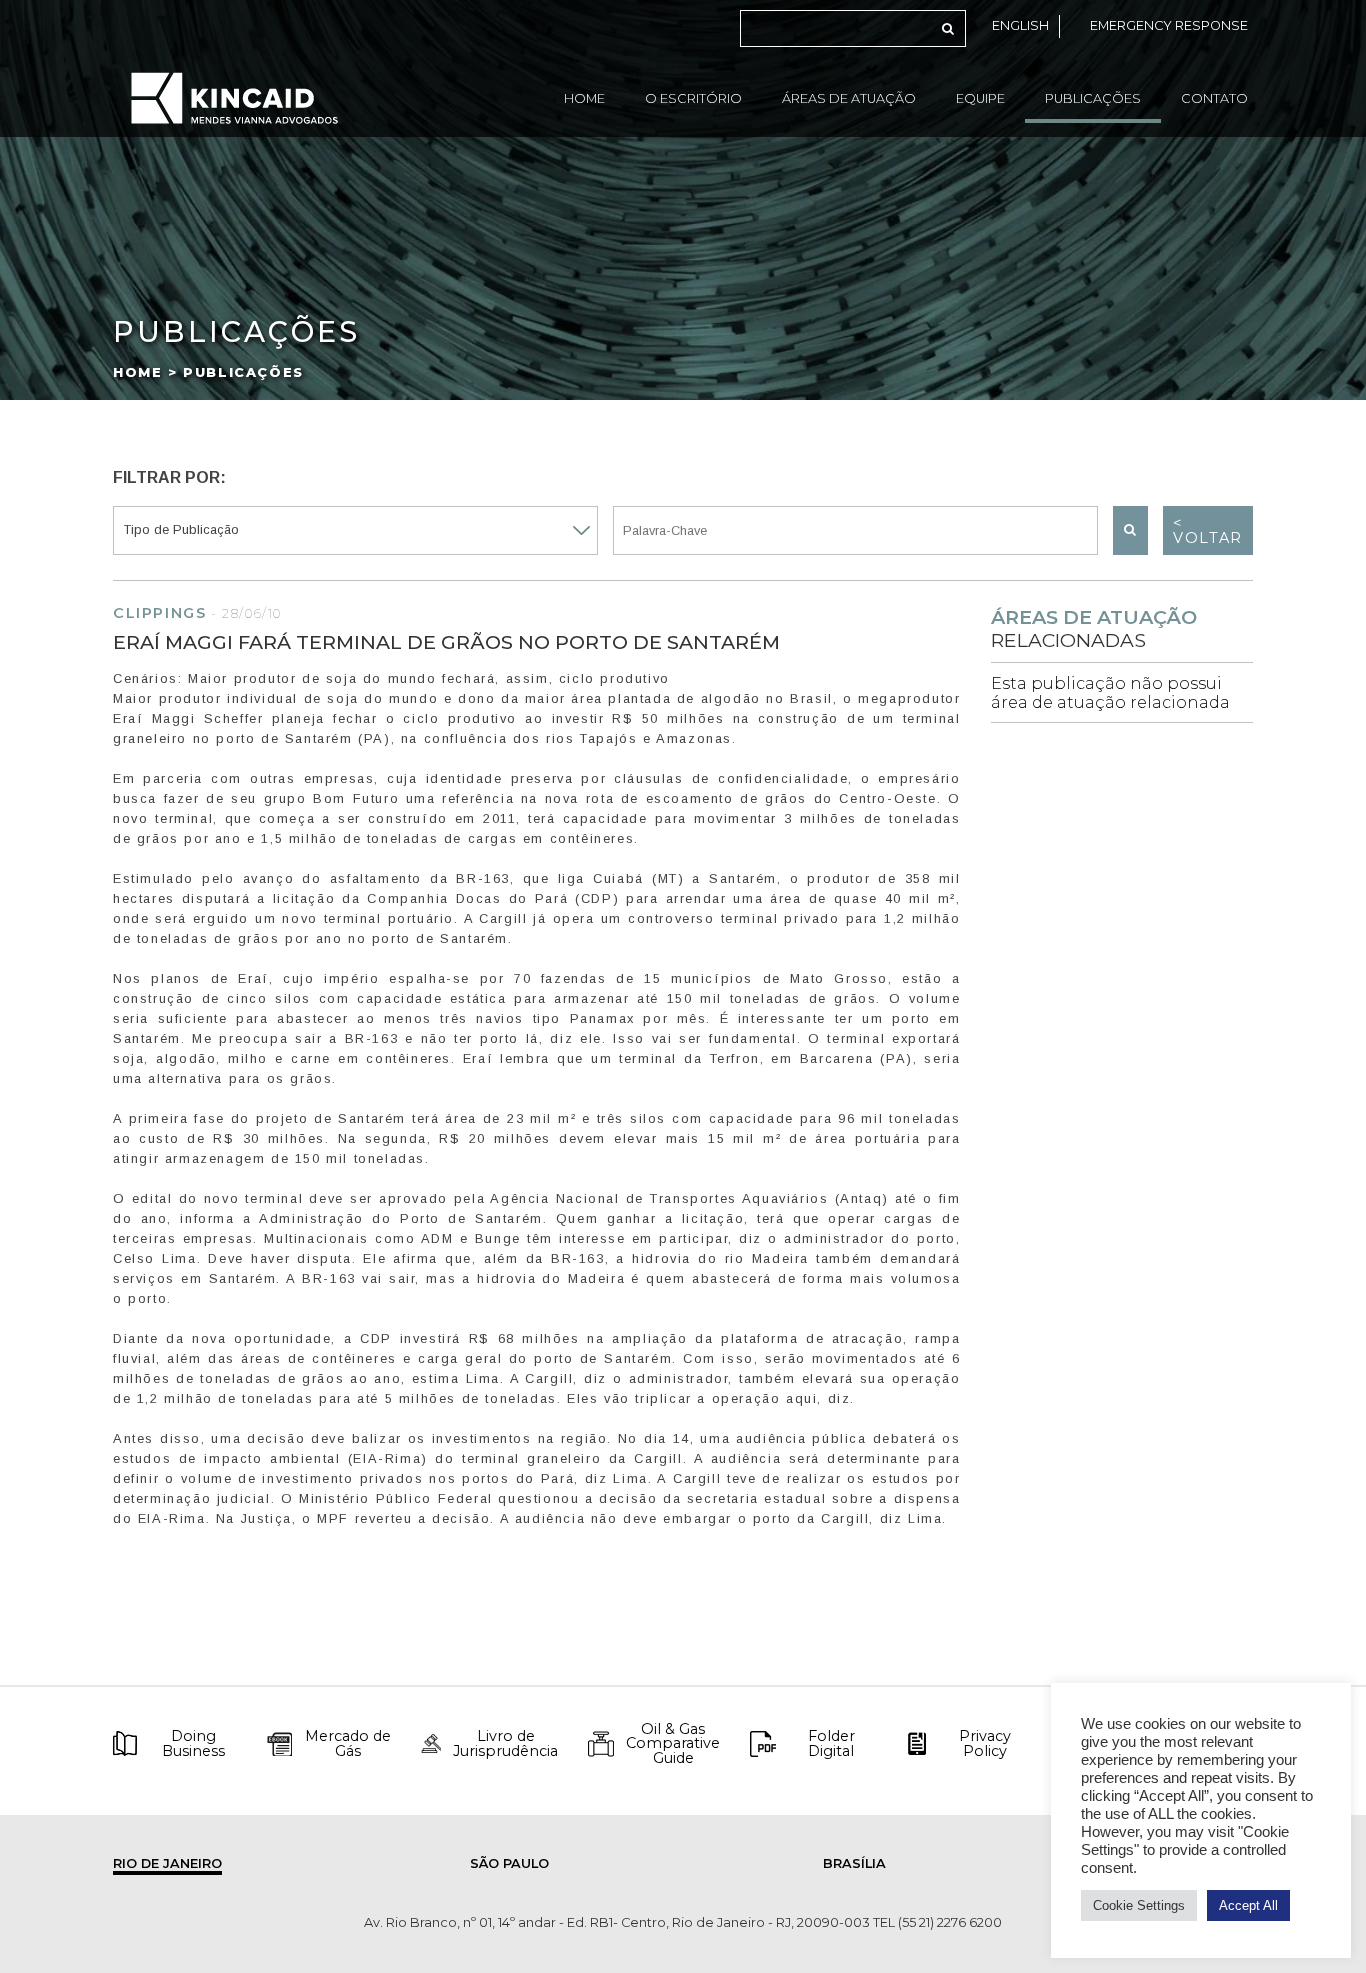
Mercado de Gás (348, 1743)
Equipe (980, 98)
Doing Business (193, 1743)
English (1020, 25)
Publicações (1093, 98)
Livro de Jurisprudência (505, 1743)
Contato (1214, 98)
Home (584, 98)
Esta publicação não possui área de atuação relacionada (1110, 693)
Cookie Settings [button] (1139, 1905)
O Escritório (693, 98)
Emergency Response (1169, 25)
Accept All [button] (1248, 1905)
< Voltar (1208, 530)
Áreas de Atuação (849, 98)
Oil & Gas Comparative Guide (673, 1743)
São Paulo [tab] (509, 1863)
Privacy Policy (985, 1743)
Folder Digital (831, 1743)
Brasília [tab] (854, 1863)
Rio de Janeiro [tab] (167, 1863)
